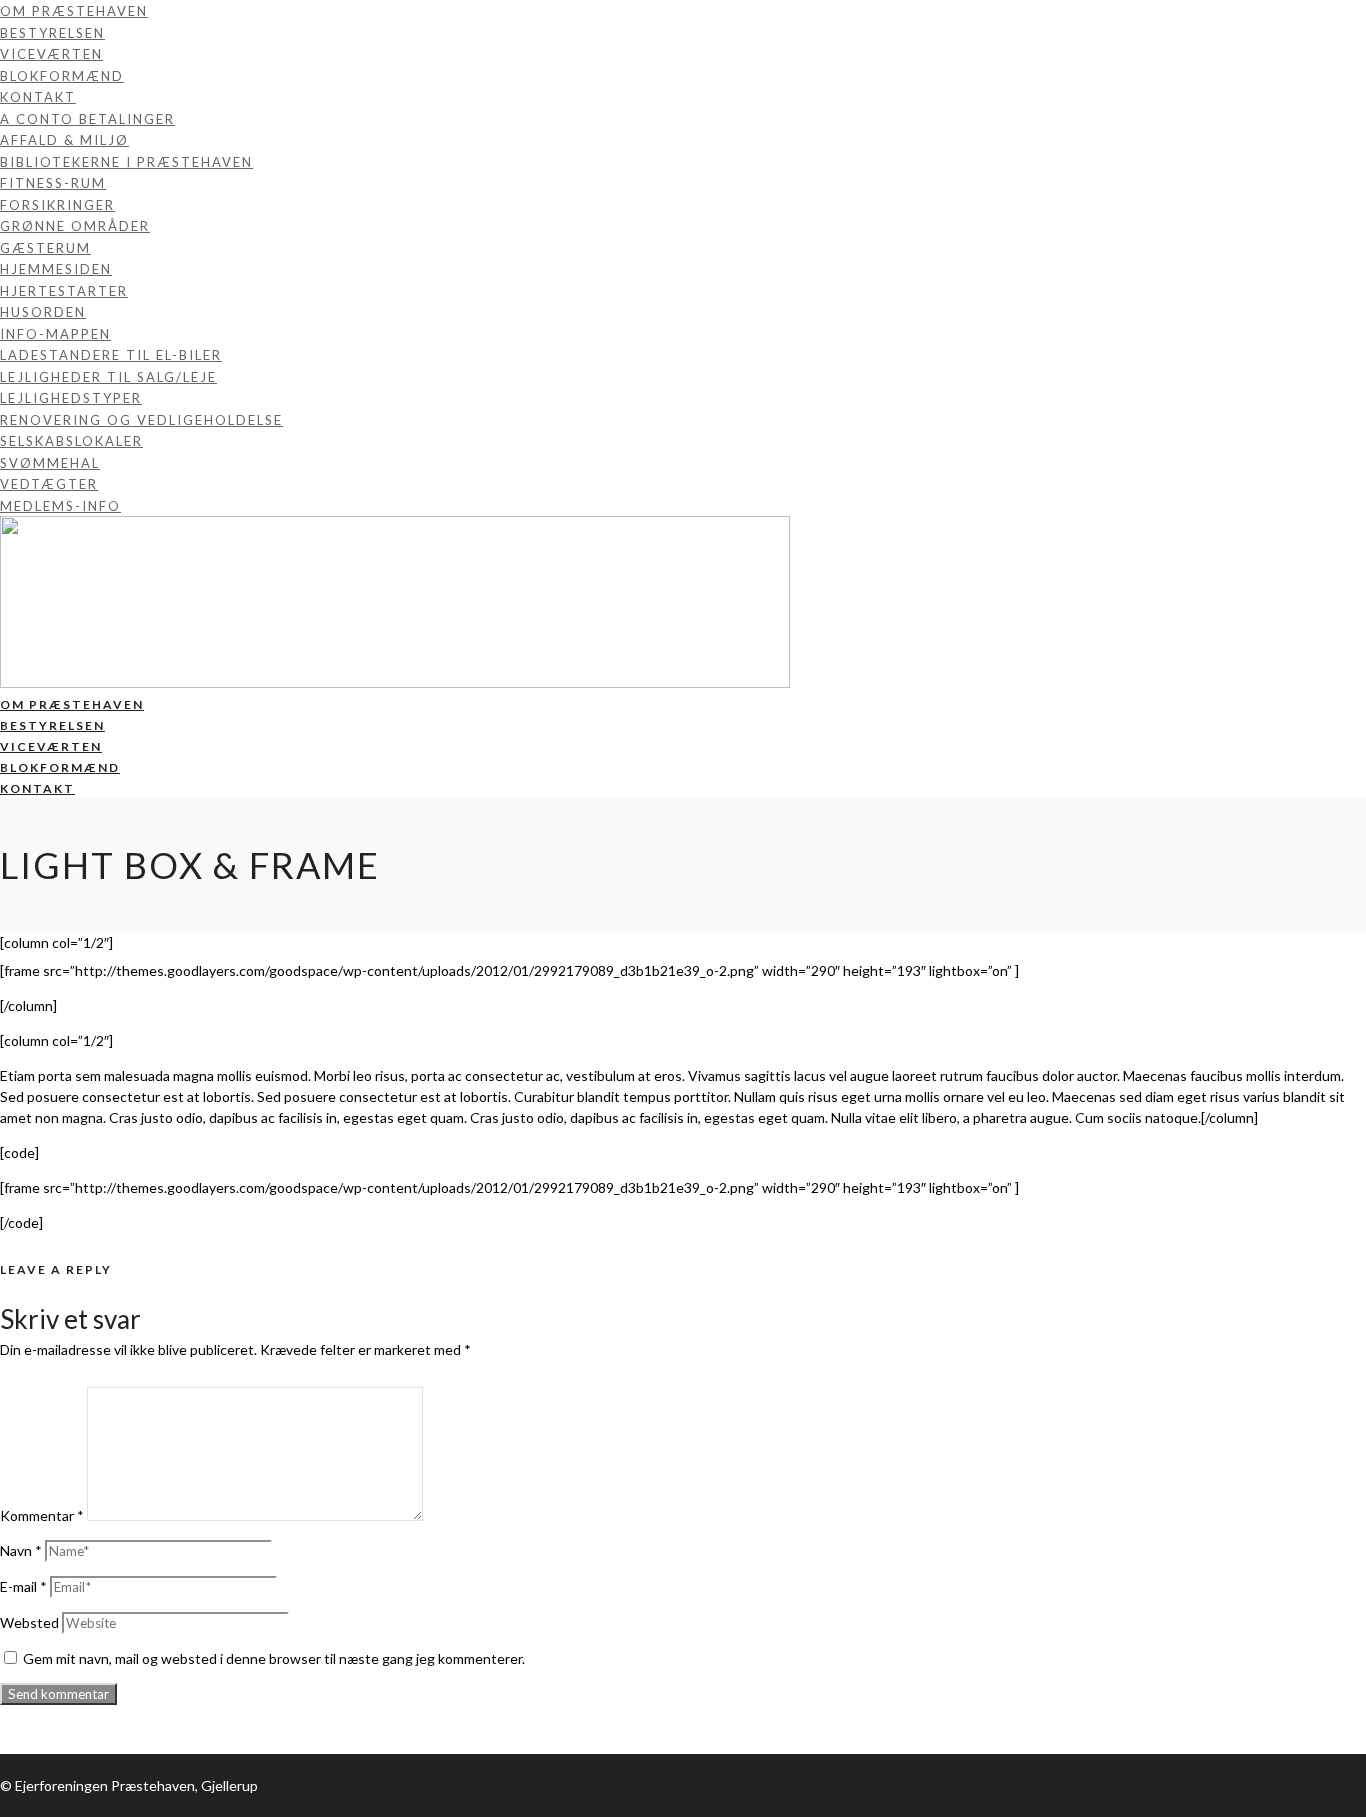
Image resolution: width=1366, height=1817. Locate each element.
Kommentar (42, 1515)
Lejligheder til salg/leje (108, 377)
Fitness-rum (53, 183)
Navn (21, 1550)
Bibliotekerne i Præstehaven (126, 162)
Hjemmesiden (56, 269)
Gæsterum (45, 248)
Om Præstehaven (74, 11)
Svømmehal (50, 463)
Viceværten (51, 54)
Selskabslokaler (71, 441)
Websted (29, 1622)
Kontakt (38, 97)
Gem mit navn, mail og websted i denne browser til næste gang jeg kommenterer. (274, 1658)
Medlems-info (60, 506)
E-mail (23, 1586)
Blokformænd (62, 76)
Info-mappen (55, 334)
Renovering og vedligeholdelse (141, 420)
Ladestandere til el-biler (111, 355)
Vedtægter (49, 484)
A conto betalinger (87, 119)
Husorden (43, 312)
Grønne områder (75, 226)
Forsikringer (57, 205)
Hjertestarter (64, 291)
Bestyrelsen (52, 33)
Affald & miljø (64, 140)
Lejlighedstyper (71, 398)
